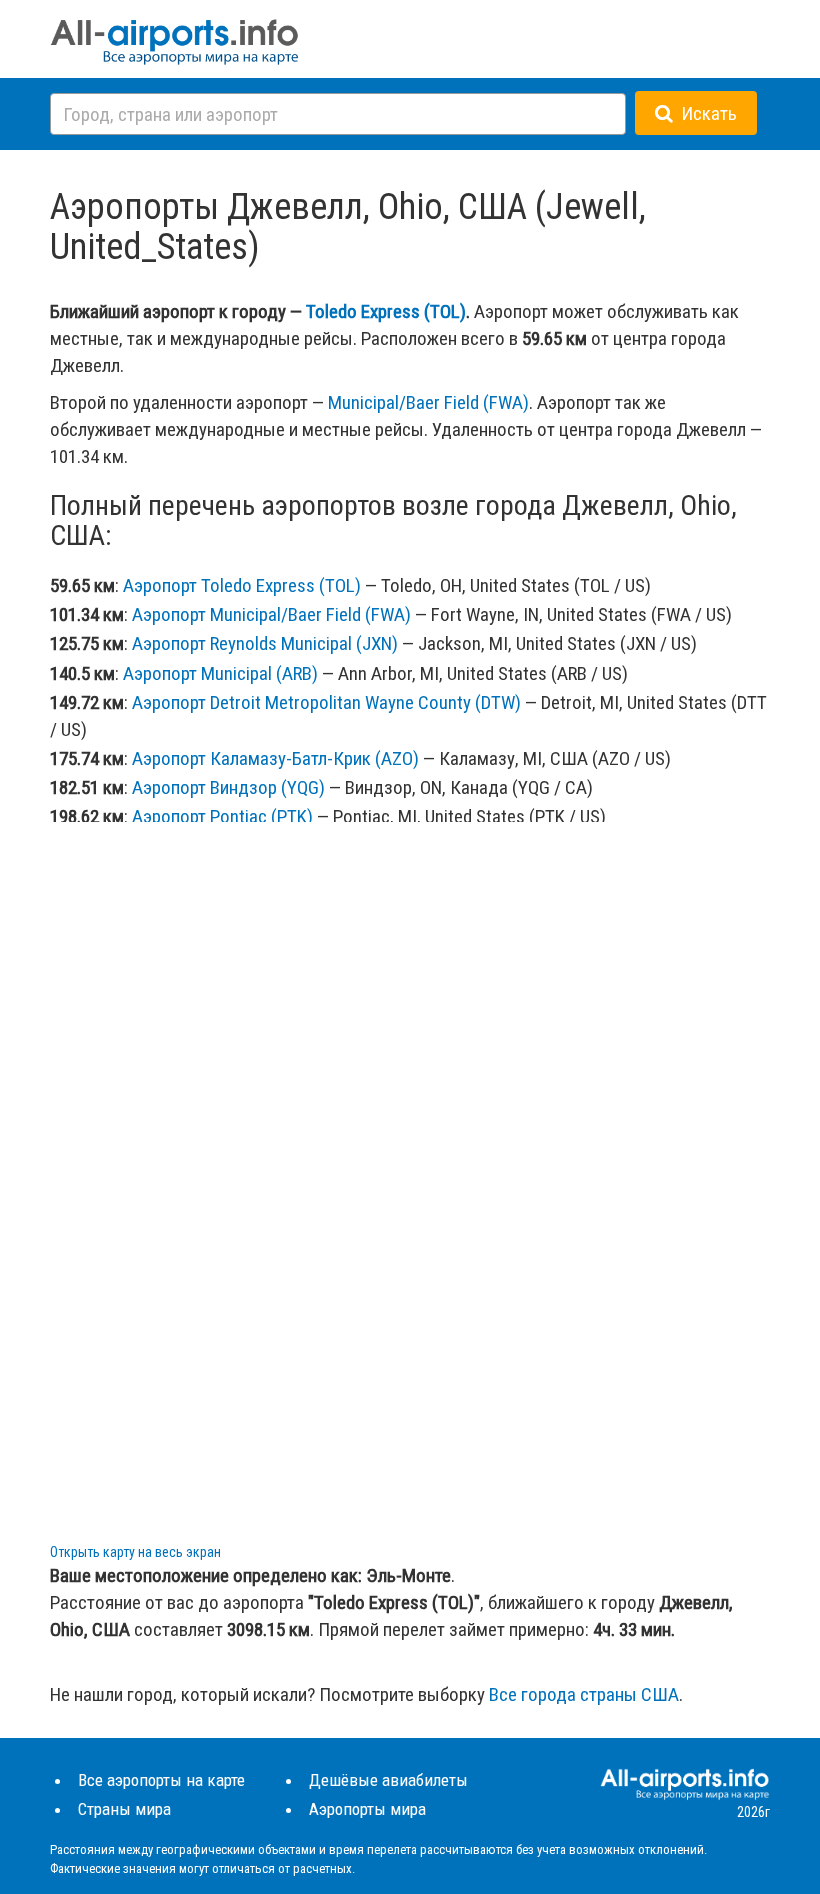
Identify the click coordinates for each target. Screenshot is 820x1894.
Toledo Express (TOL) (386, 311)
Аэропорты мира (367, 1809)
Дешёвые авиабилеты (388, 1780)
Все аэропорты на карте (161, 1780)
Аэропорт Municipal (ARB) (220, 673)
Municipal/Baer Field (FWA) (428, 402)
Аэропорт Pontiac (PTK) (222, 816)
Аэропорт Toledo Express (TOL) (242, 585)
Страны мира (124, 1809)
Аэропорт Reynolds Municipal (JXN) (265, 643)
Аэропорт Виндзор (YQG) (228, 787)
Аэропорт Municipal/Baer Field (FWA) (271, 614)
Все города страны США (584, 1694)
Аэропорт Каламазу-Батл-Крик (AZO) (275, 758)
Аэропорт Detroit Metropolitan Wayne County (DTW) (326, 702)
